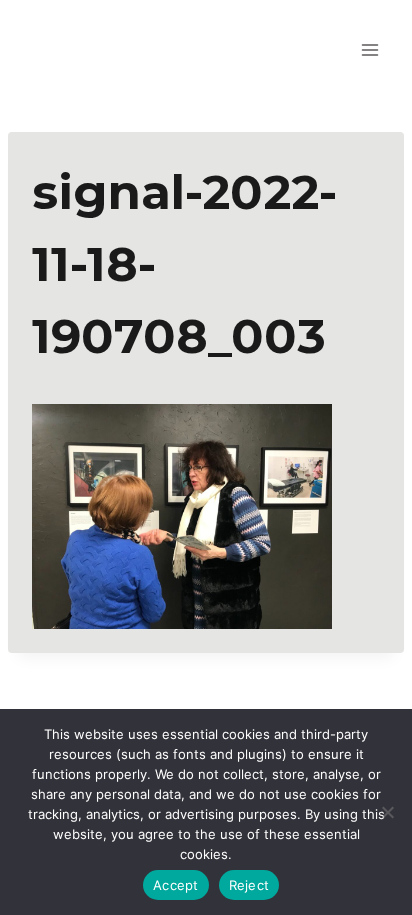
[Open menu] (369, 49)
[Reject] (387, 812)
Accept (176, 885)
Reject (249, 885)
